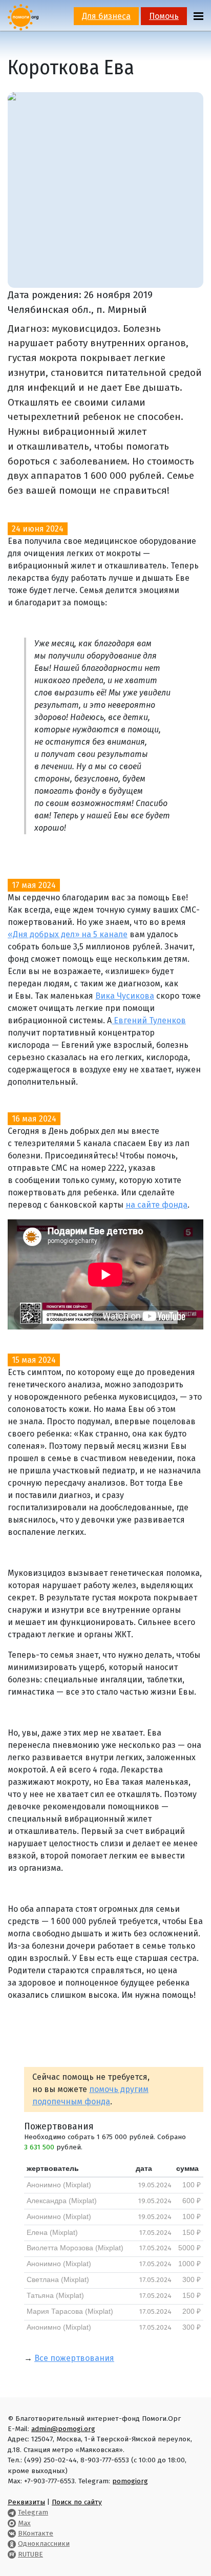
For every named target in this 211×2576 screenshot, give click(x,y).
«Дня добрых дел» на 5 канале (68, 934)
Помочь (164, 16)
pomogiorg (130, 2481)
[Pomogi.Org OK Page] (12, 2543)
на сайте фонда (156, 1205)
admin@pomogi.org (63, 2429)
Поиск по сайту (77, 2502)
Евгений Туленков (149, 1020)
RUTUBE (30, 2554)
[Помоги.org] (23, 17)
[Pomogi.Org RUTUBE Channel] (12, 2554)
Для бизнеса (106, 16)
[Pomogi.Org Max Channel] (12, 2523)
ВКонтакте (36, 2533)
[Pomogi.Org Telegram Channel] (12, 2512)
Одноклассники (44, 2543)
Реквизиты (26, 2502)
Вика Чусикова (125, 996)
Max (24, 2523)
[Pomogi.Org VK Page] (12, 2533)
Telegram (33, 2512)
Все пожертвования (74, 2358)
